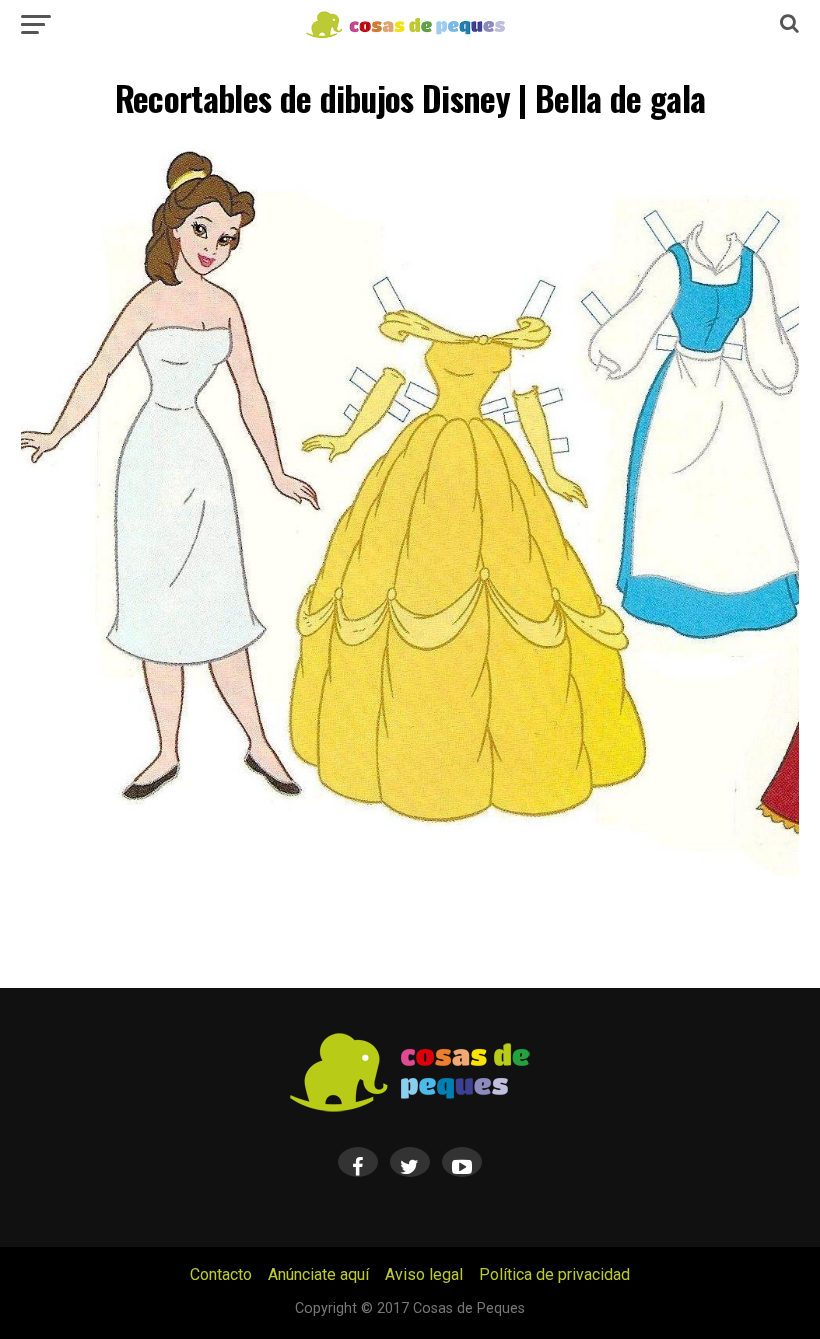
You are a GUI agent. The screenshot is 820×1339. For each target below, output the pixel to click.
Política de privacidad (554, 1274)
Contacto (221, 1274)
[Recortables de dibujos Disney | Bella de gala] (409, 874)
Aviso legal (424, 1274)
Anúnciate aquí (318, 1274)
